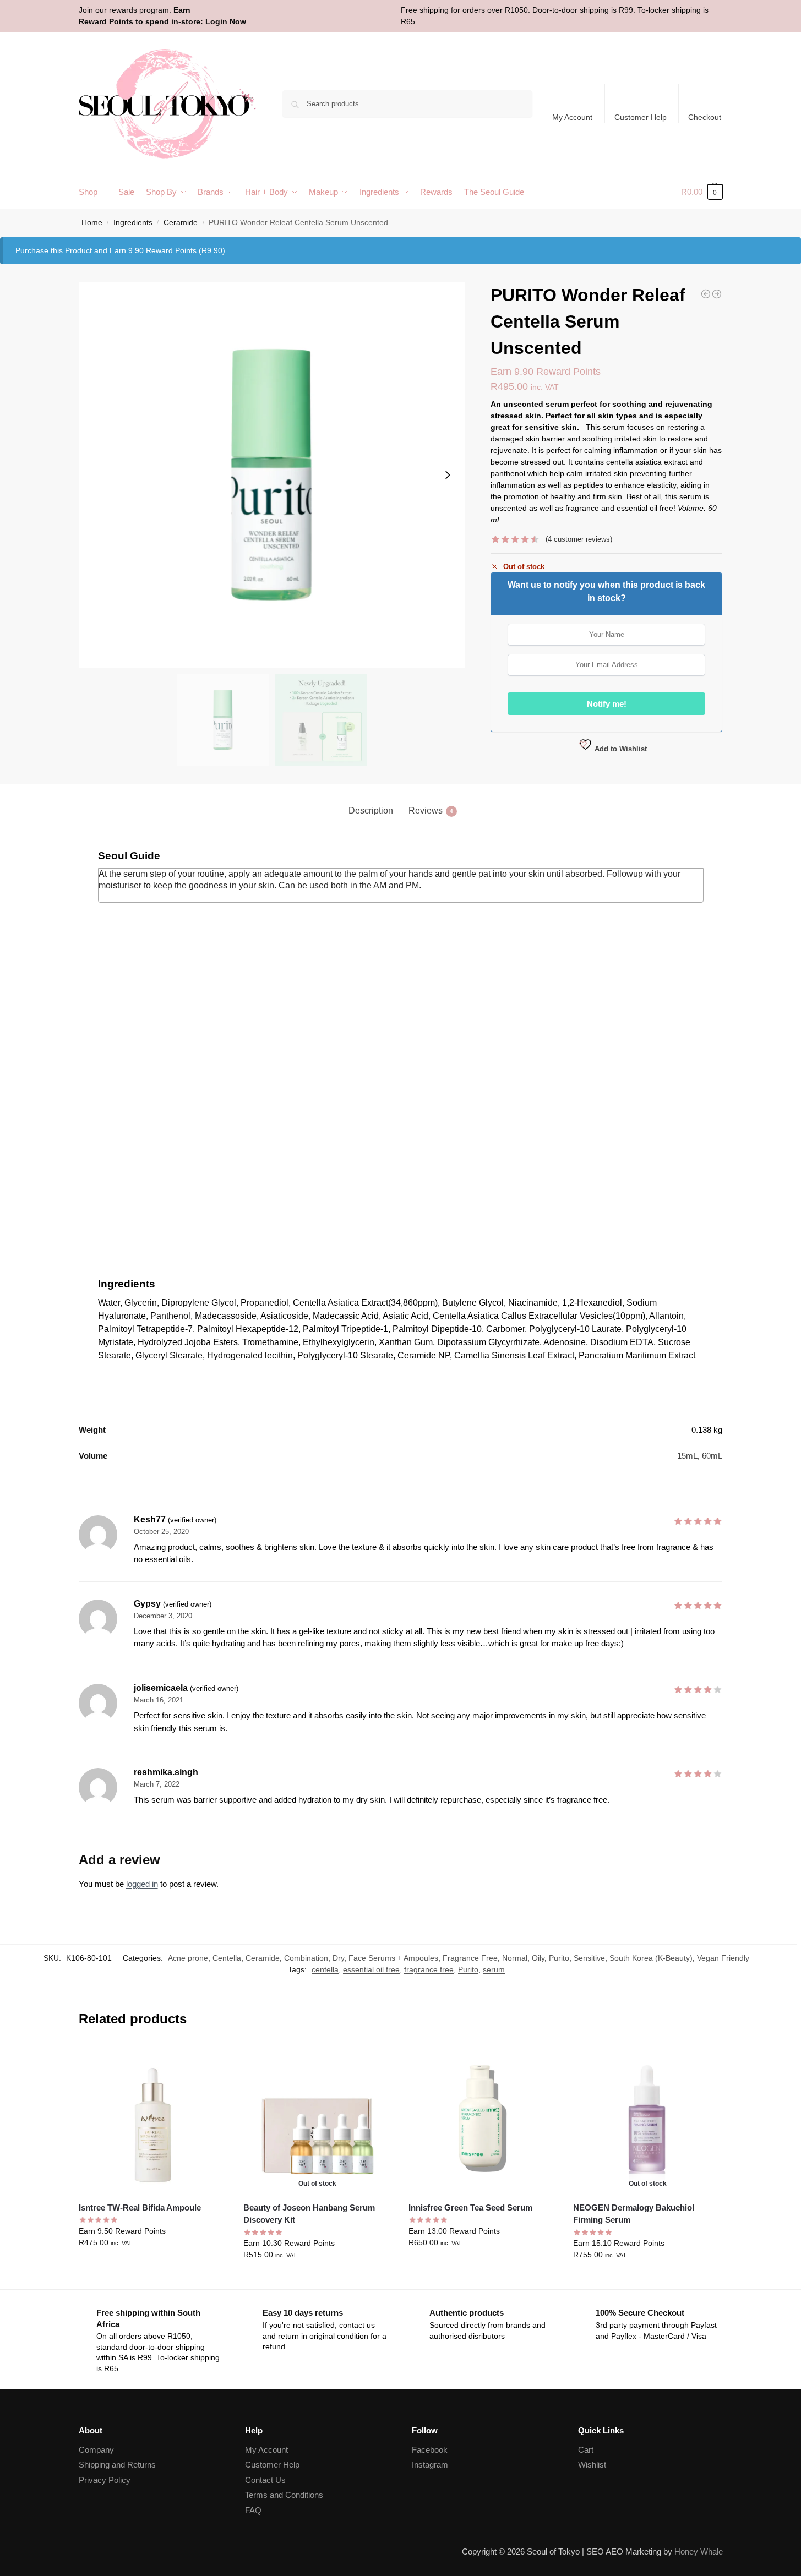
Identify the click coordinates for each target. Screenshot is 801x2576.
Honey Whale (699, 2552)
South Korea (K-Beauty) (651, 1958)
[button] (702, 192)
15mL (687, 1456)
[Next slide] (448, 475)
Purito (559, 1958)
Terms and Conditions (284, 2495)
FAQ (253, 2510)
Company (96, 2450)
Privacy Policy (105, 2480)
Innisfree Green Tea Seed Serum (470, 2207)
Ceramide (181, 223)
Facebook (430, 2450)
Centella (227, 1958)
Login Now (226, 21)
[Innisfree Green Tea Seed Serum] (483, 2119)
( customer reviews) (579, 539)
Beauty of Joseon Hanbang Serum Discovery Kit (309, 2214)
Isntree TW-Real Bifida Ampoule (140, 2207)
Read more (317, 2278)
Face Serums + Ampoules (393, 1958)
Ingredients (133, 223)
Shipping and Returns (117, 2465)
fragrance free (429, 1969)
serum (494, 1969)
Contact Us (265, 2480)
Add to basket (152, 2266)
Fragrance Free (470, 1958)
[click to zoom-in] (272, 475)
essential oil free (371, 1969)
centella (325, 1969)
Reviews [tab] (431, 811)
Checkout (705, 117)
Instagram (430, 2465)
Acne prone (188, 1958)
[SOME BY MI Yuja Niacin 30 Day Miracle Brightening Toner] (717, 294)
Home (92, 223)
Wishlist (592, 2465)
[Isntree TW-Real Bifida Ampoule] (153, 2119)
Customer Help (641, 117)
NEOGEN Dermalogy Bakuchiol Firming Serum (634, 2214)
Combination (306, 1958)
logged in (142, 1884)
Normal (515, 1958)
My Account (572, 117)
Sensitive (589, 1958)
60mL (712, 1456)
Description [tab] (371, 811)
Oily (538, 1958)
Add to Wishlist (620, 749)
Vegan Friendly (723, 1958)
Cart (586, 2450)
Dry (338, 1958)
